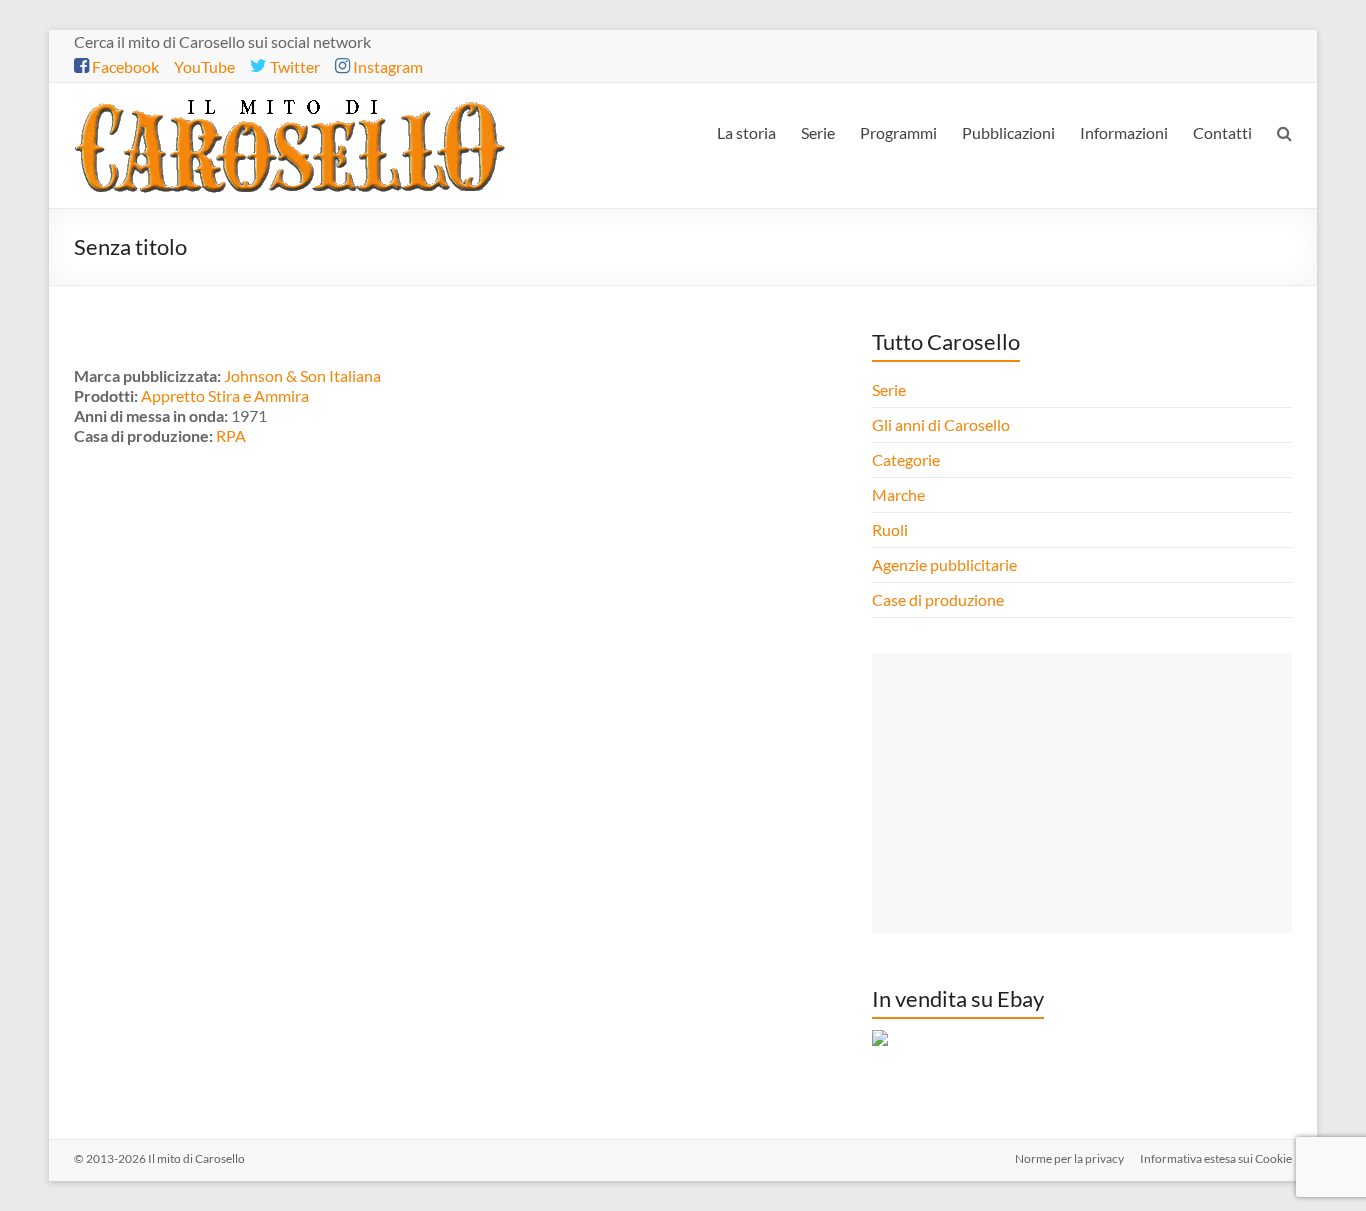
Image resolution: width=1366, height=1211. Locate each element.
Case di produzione (939, 599)
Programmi (898, 132)
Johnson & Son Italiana (302, 375)
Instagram (386, 66)
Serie (818, 132)
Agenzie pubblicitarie (946, 564)
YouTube (204, 66)
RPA (231, 435)
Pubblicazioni (1008, 132)
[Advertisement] (1082, 793)
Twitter (293, 66)
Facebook (124, 66)
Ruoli (890, 529)
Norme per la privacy (1069, 1158)
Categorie (907, 459)
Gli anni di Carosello (941, 424)
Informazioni (1124, 132)
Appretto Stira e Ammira (225, 395)
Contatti (1222, 132)
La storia (746, 132)
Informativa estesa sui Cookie (1216, 1158)
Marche (898, 494)
